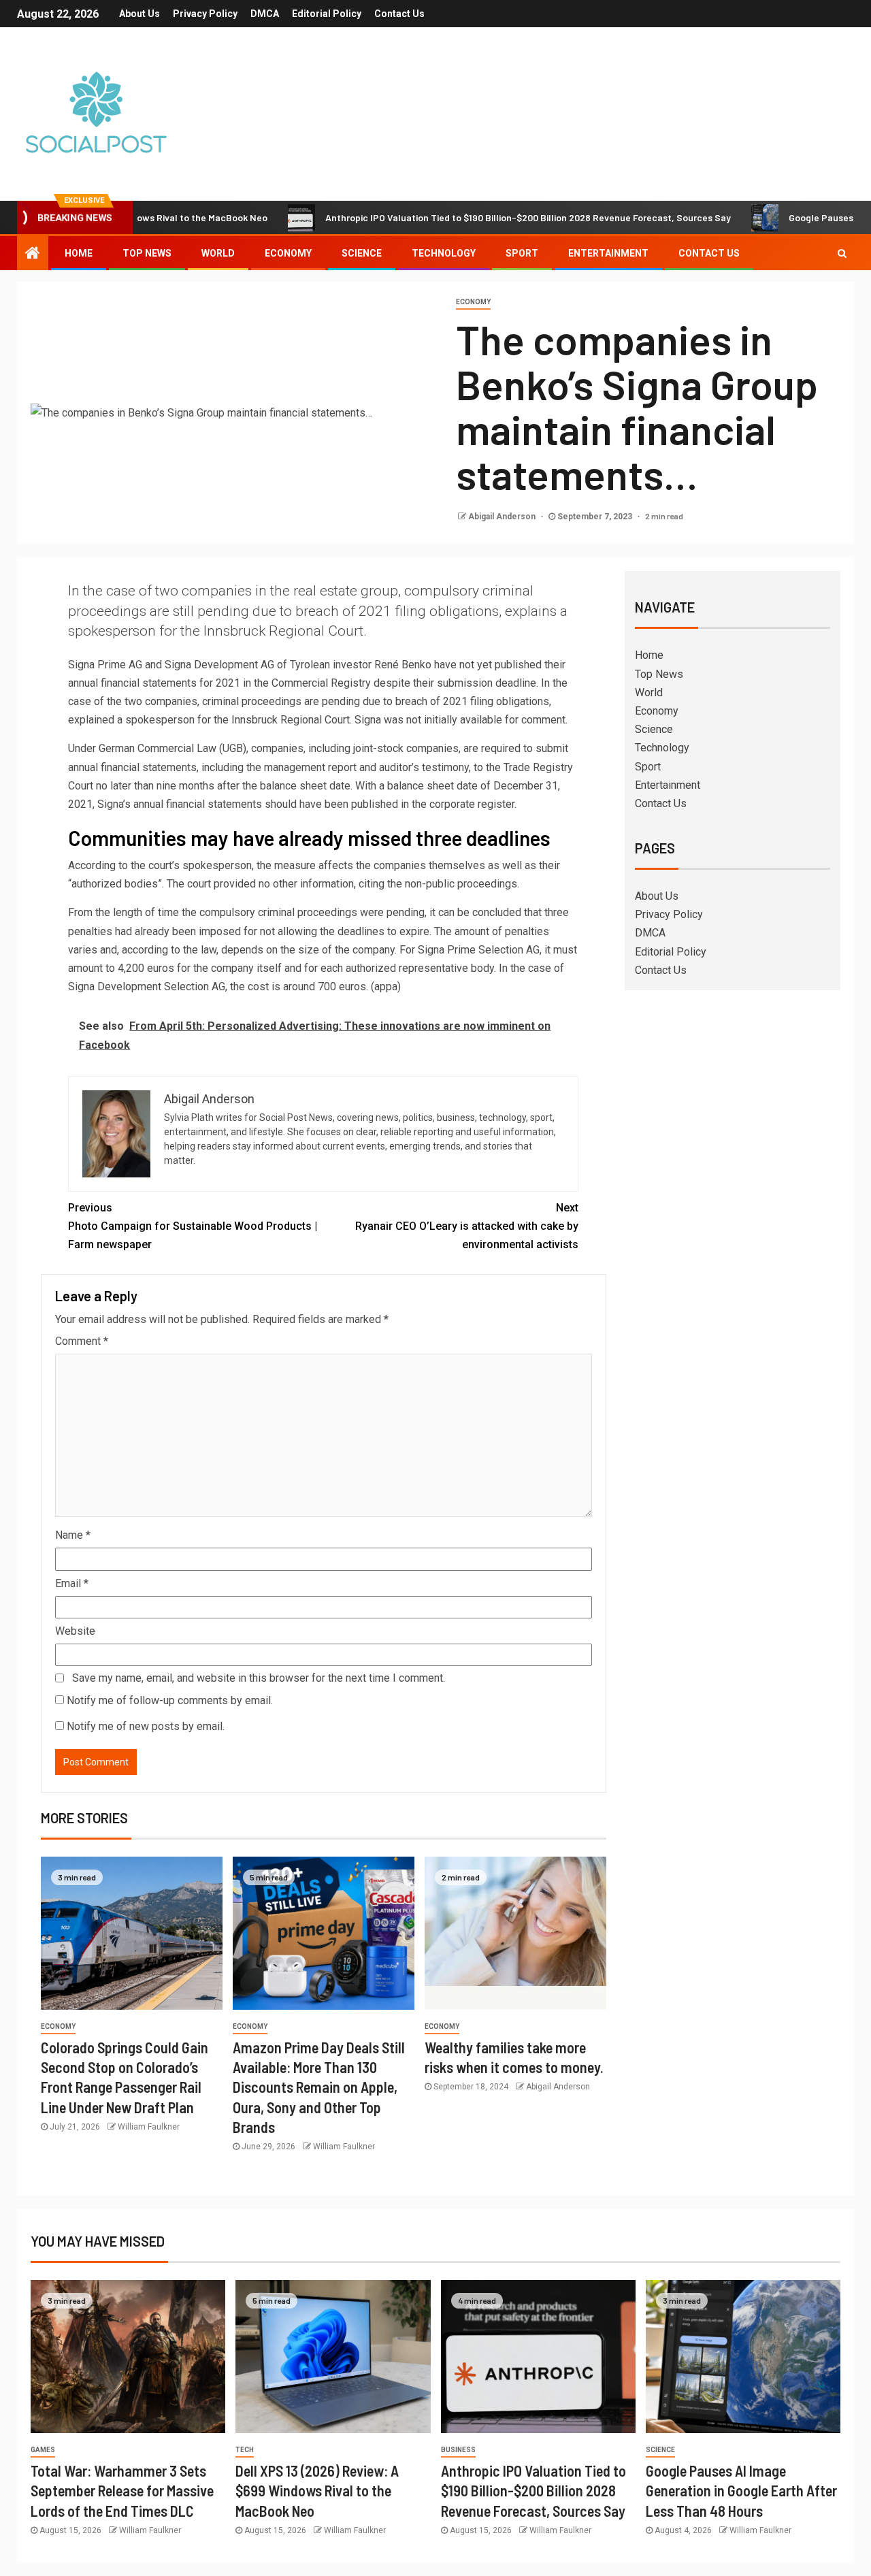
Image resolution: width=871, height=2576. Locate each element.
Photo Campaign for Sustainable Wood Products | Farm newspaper (193, 1226)
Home (79, 253)
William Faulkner (149, 2127)
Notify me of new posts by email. (146, 1726)
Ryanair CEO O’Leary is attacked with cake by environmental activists (467, 1226)
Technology (444, 253)
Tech (245, 2450)
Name (73, 1535)
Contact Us (399, 14)
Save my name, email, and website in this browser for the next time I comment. (259, 1678)
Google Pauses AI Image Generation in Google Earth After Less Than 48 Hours (741, 2491)
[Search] (842, 253)
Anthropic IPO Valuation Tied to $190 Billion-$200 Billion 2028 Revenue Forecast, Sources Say (467, 217)
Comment (82, 1341)
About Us (139, 14)
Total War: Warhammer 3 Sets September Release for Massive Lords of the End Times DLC (122, 2491)
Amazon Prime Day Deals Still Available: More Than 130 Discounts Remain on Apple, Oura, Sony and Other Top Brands (319, 2087)
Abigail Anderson (503, 517)
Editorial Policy (327, 14)
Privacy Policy (205, 14)
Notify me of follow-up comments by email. (170, 1700)
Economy (288, 253)
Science (362, 253)
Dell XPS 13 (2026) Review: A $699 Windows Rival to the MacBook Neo (317, 2491)
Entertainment (608, 253)
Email (72, 1583)
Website (75, 1631)
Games (43, 2450)
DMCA (265, 14)
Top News (147, 253)
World (218, 253)
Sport (522, 253)
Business (458, 2450)
